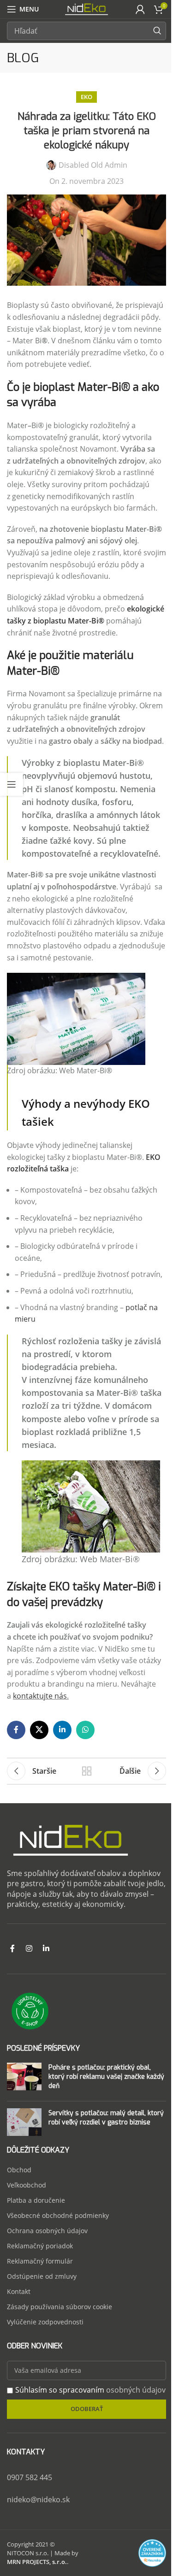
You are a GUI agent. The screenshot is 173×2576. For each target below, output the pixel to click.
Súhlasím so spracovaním (90, 2390)
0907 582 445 (30, 2477)
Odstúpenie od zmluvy (42, 2276)
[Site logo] (86, 8)
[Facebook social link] (16, 1730)
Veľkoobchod (27, 2185)
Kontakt (19, 2291)
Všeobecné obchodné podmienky (58, 2215)
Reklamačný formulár (40, 2261)
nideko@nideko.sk (38, 2500)
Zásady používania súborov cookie (60, 2307)
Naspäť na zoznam (87, 1771)
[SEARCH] (157, 31)
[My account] (140, 9)
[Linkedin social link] (62, 1730)
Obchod (19, 2170)
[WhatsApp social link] (85, 1730)
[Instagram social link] (29, 1949)
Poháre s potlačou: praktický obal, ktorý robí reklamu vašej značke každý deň (106, 2077)
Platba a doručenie (36, 2200)
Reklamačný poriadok (40, 2246)
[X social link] (39, 1730)
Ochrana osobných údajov (47, 2231)
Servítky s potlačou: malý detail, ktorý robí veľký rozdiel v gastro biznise (106, 2118)
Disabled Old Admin (93, 165)
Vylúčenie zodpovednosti (45, 2322)
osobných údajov (136, 2390)
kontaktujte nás (40, 1696)
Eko (86, 97)
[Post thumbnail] (24, 2078)
